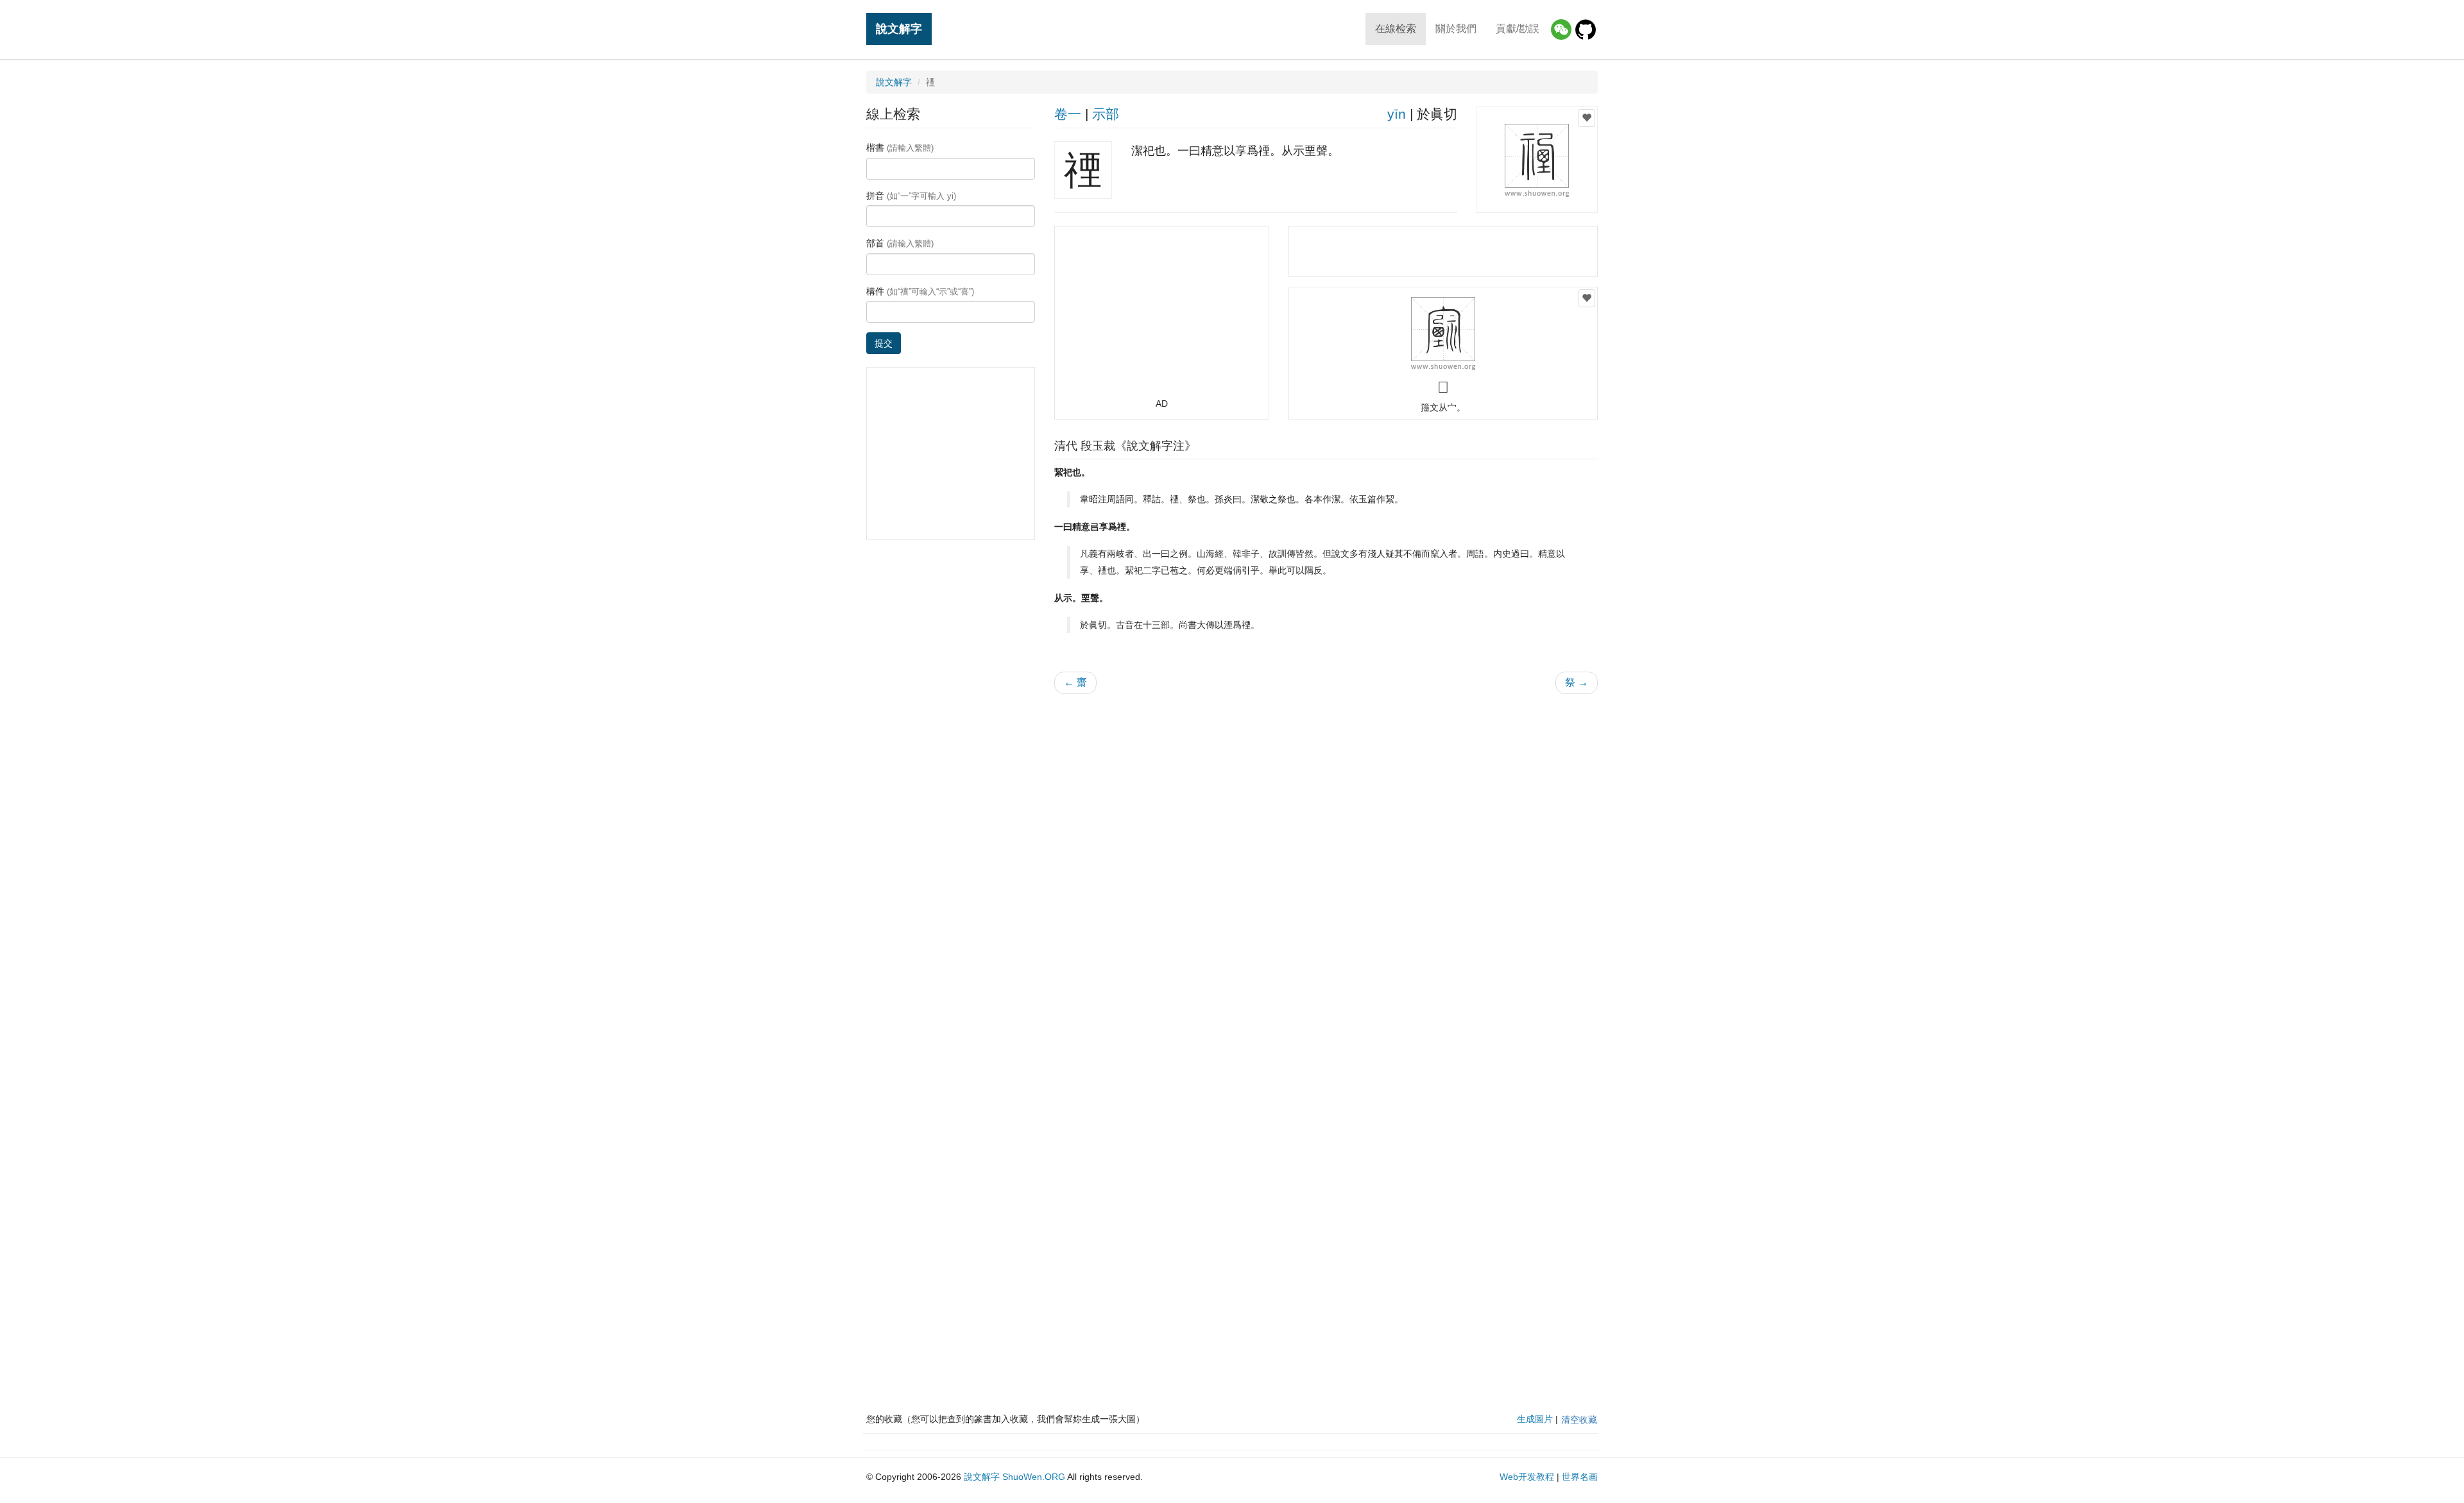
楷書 (900, 148)
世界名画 (1580, 1477)
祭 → (1577, 682)
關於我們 (1456, 29)
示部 (1106, 114)
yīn (1397, 114)
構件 (920, 291)
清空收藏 (1579, 1420)
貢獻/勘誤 (1518, 29)
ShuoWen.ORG (1034, 1477)
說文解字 (899, 29)
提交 (884, 343)
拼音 (911, 196)
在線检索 (1396, 29)
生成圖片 (1535, 1419)
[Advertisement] (1161, 318)
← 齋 (1075, 682)
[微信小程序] (1561, 30)
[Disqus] (1326, 867)
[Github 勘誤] (1586, 30)
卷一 (1068, 114)
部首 (900, 243)
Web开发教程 (1527, 1477)
